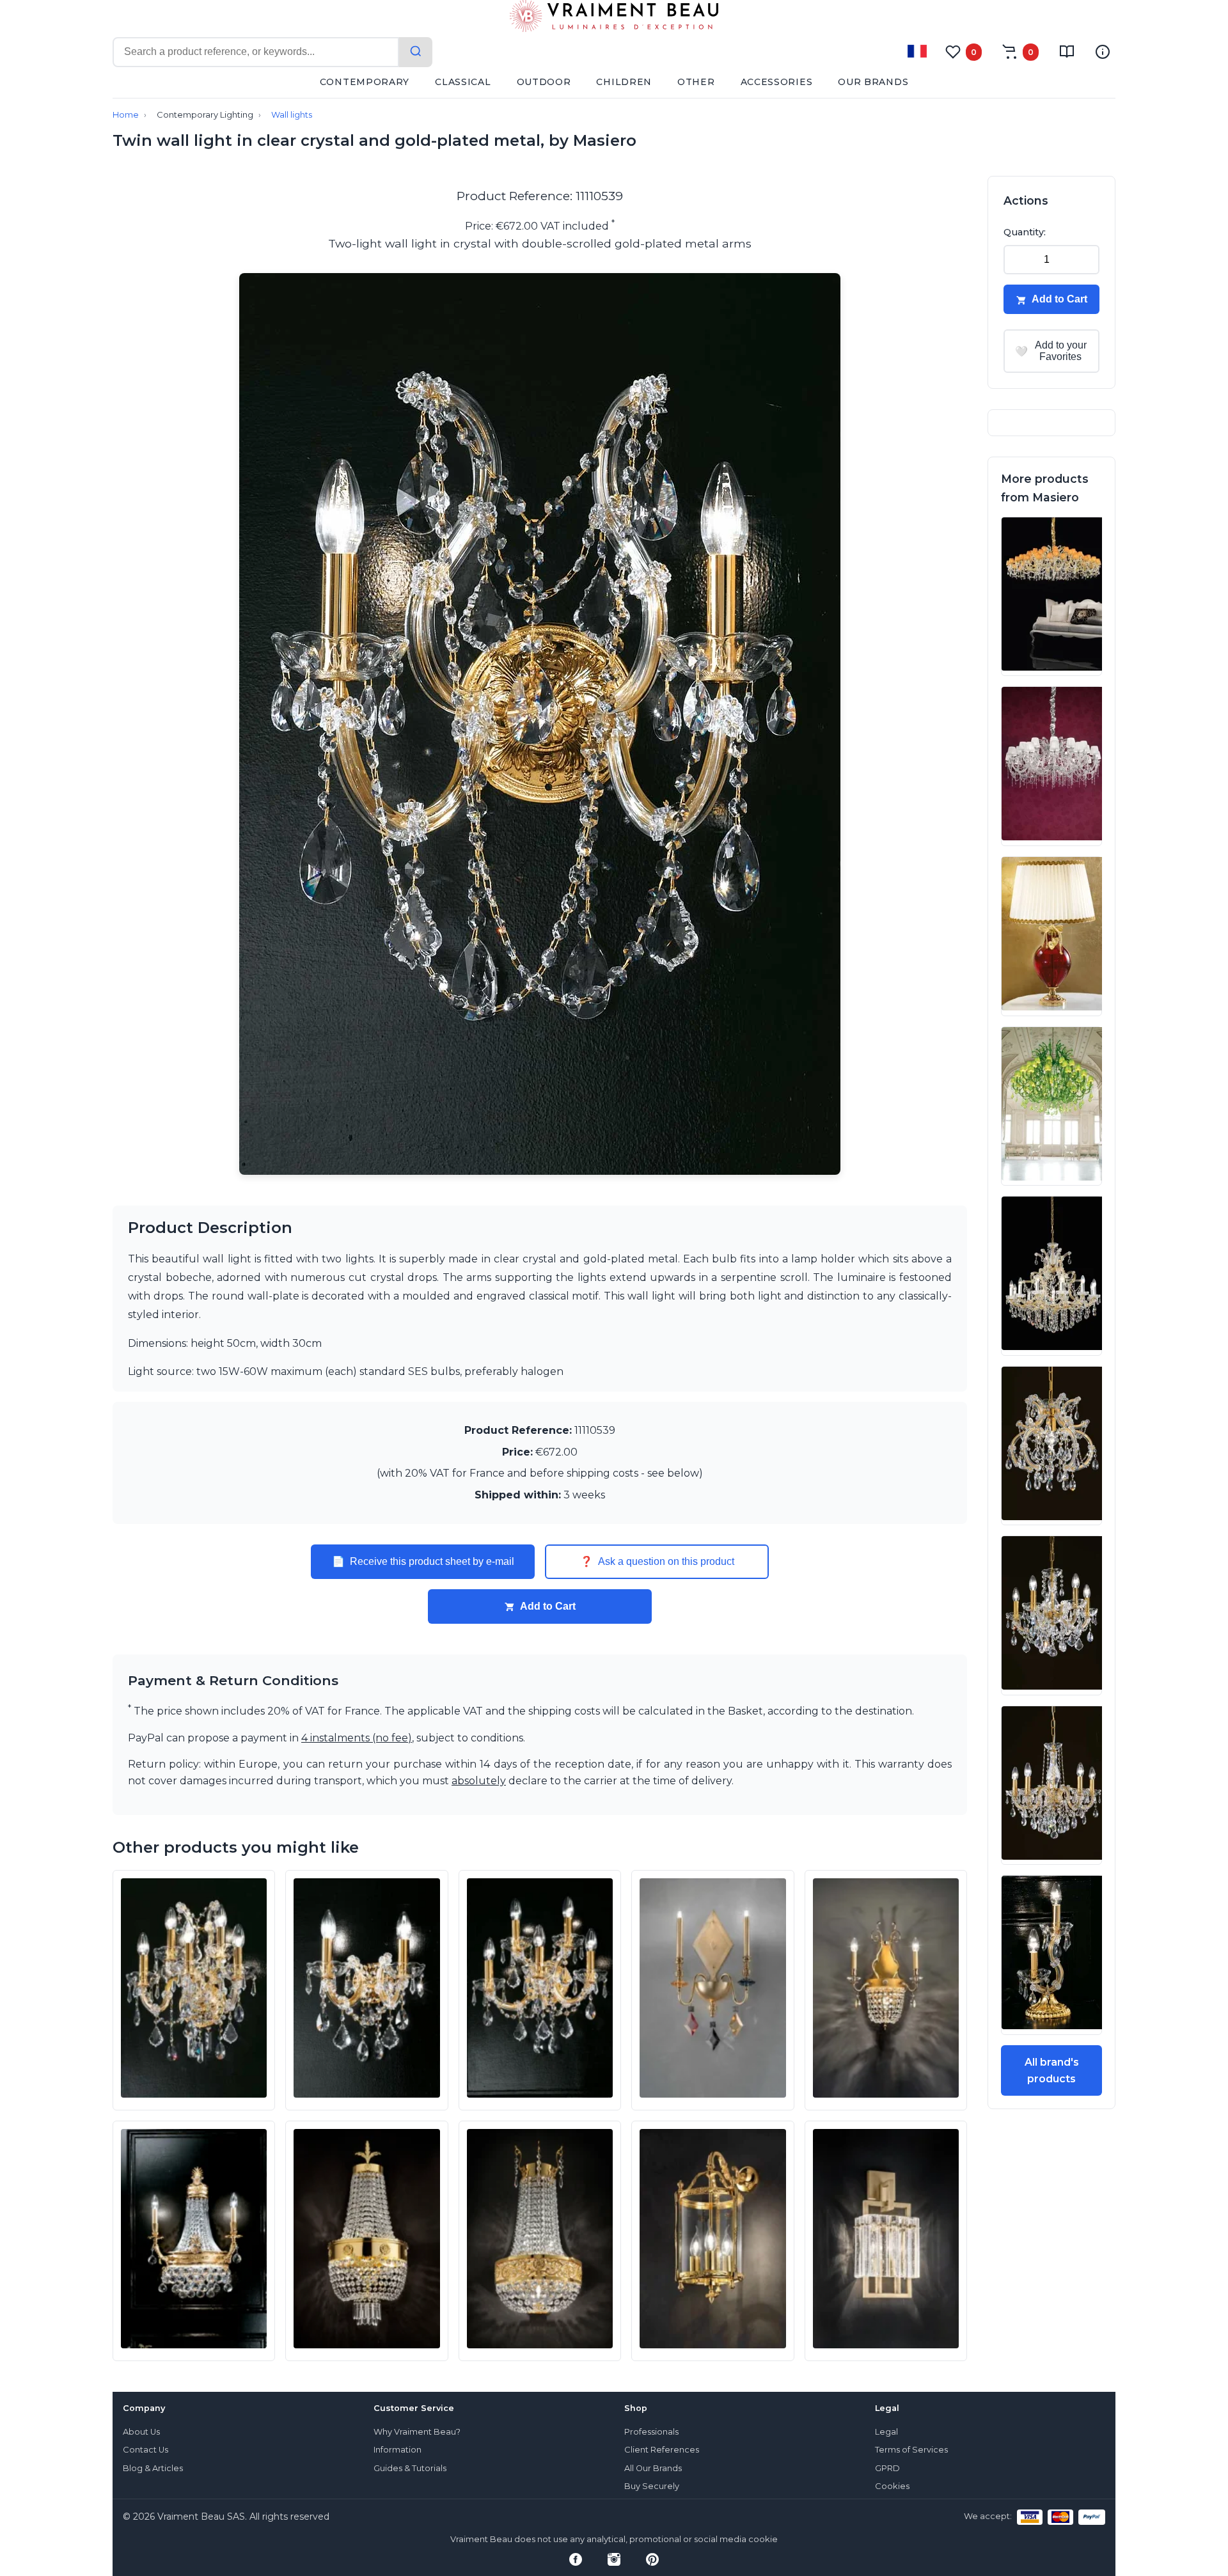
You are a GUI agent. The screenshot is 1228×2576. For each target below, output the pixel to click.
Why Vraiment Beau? (417, 2432)
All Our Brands (653, 2468)
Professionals (651, 2432)
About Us (141, 2432)
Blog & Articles (153, 2468)
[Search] (416, 52)
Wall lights (292, 115)
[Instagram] (614, 2559)
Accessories (777, 82)
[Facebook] (576, 2559)
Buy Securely (652, 2486)
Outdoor (544, 82)
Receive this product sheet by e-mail (423, 1562)
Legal (886, 2432)
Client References (662, 2450)
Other (696, 82)
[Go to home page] (614, 19)
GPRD (887, 2468)
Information (398, 2450)
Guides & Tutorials (410, 2468)
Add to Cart (548, 1606)
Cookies (892, 2486)
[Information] (1103, 52)
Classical (463, 82)
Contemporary (365, 82)
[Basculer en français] (917, 51)
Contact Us (146, 2450)
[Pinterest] (652, 2559)
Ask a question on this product (657, 1562)
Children (624, 82)
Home (126, 115)
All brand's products (1052, 2070)
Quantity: (1025, 232)
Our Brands (873, 82)
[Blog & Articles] (1067, 52)
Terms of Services (911, 2450)
